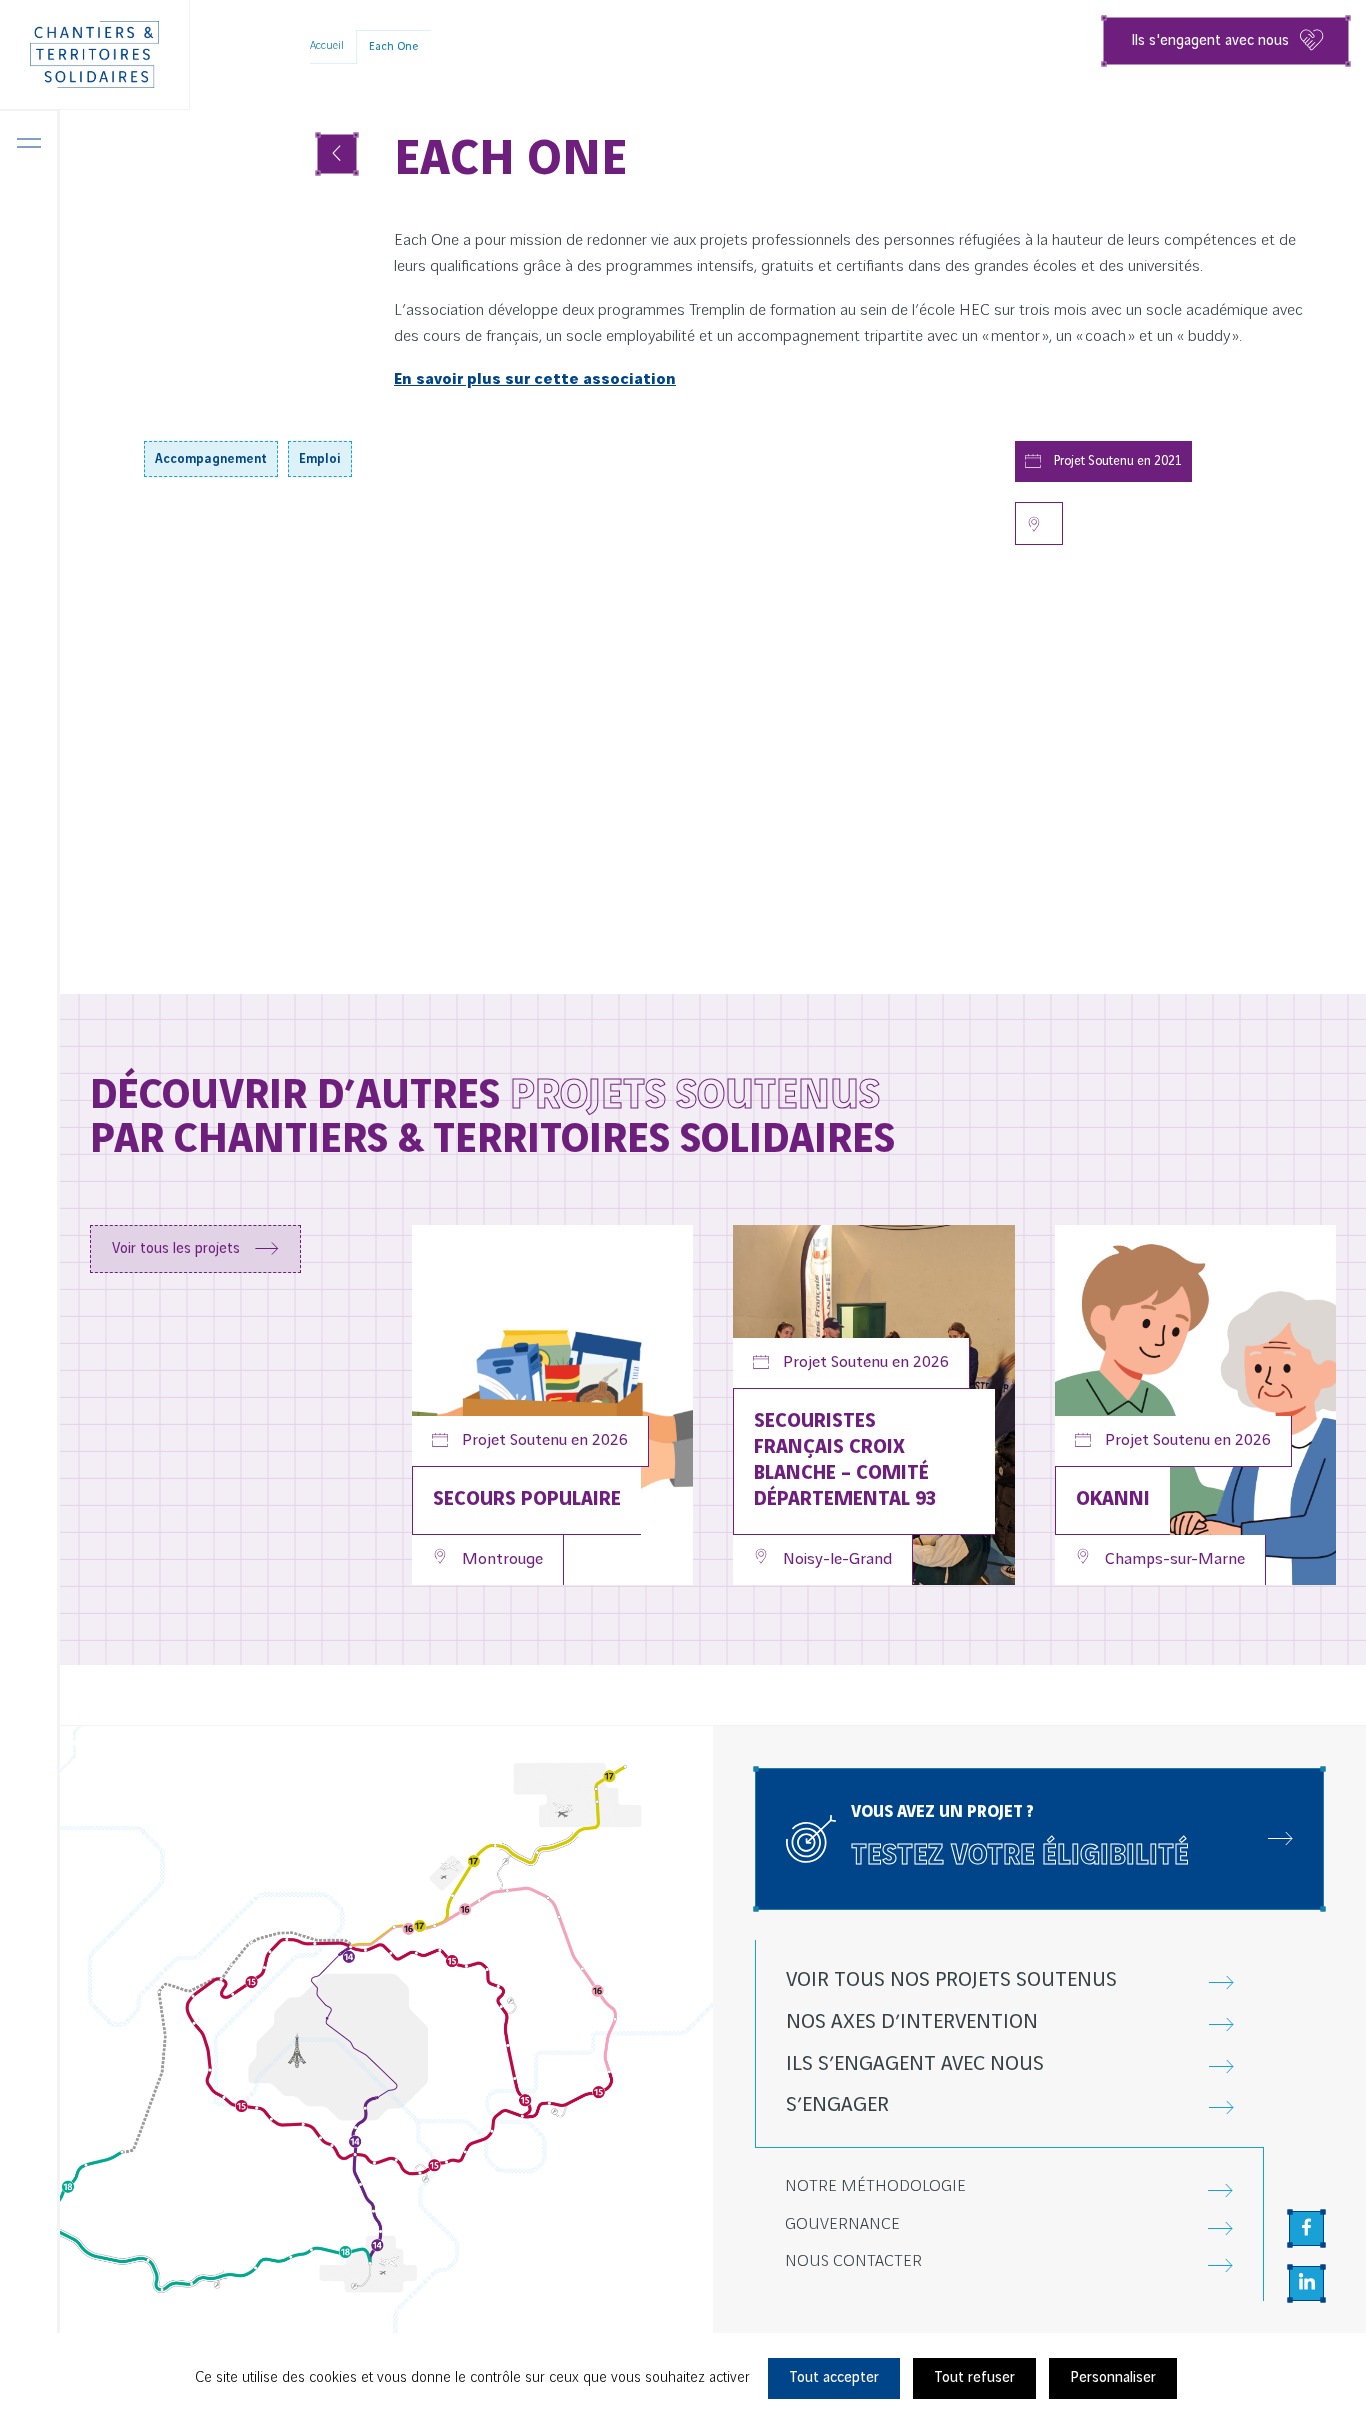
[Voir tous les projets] (337, 154)
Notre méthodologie (875, 2186)
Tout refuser (974, 2378)
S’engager (837, 2105)
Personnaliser (1113, 2378)
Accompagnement (211, 459)
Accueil (327, 46)
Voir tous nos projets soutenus (951, 1980)
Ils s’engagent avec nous (915, 2064)
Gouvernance (842, 2224)
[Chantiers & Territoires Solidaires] (95, 55)
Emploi (320, 459)
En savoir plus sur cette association (535, 379)
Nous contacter (853, 2261)
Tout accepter (834, 2378)
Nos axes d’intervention (912, 2022)
